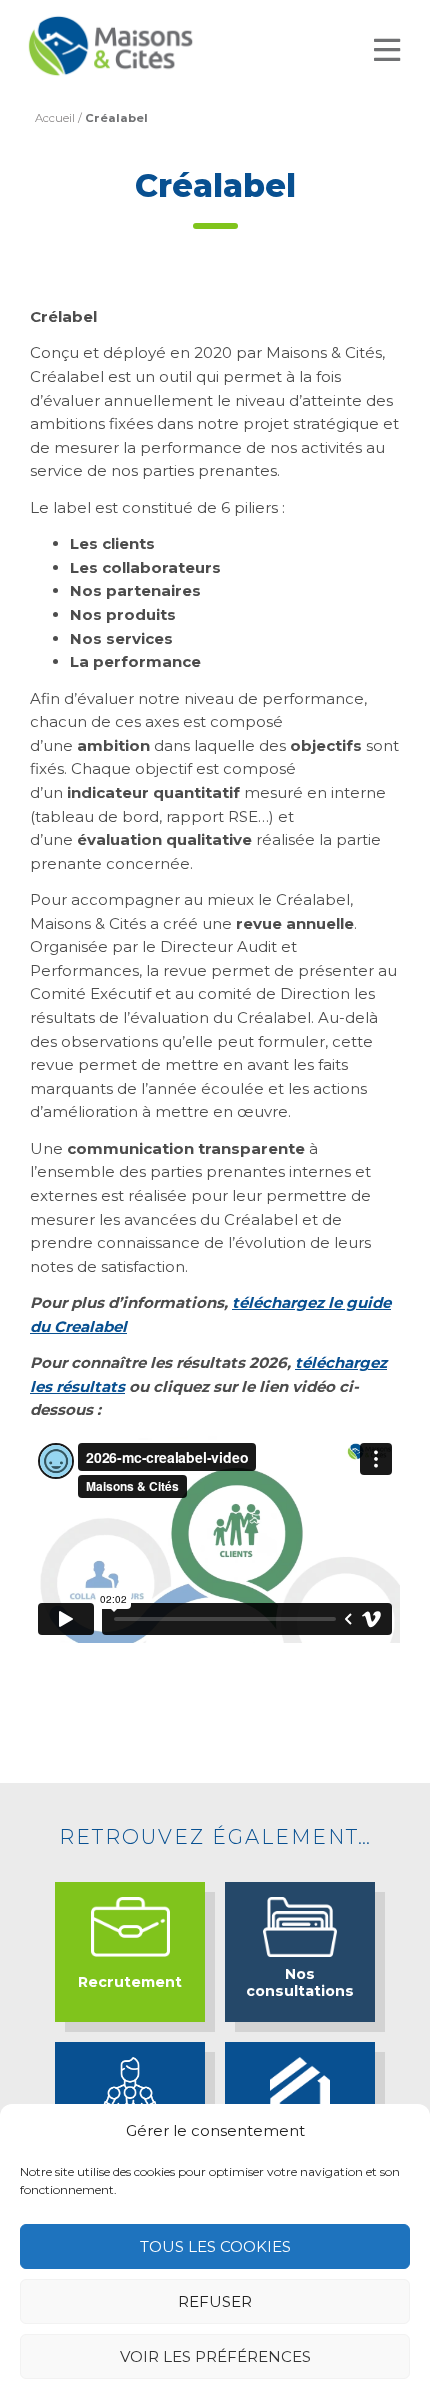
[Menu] (387, 50)
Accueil (55, 118)
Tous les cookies (215, 2246)
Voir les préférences (215, 2356)
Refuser (215, 2301)
